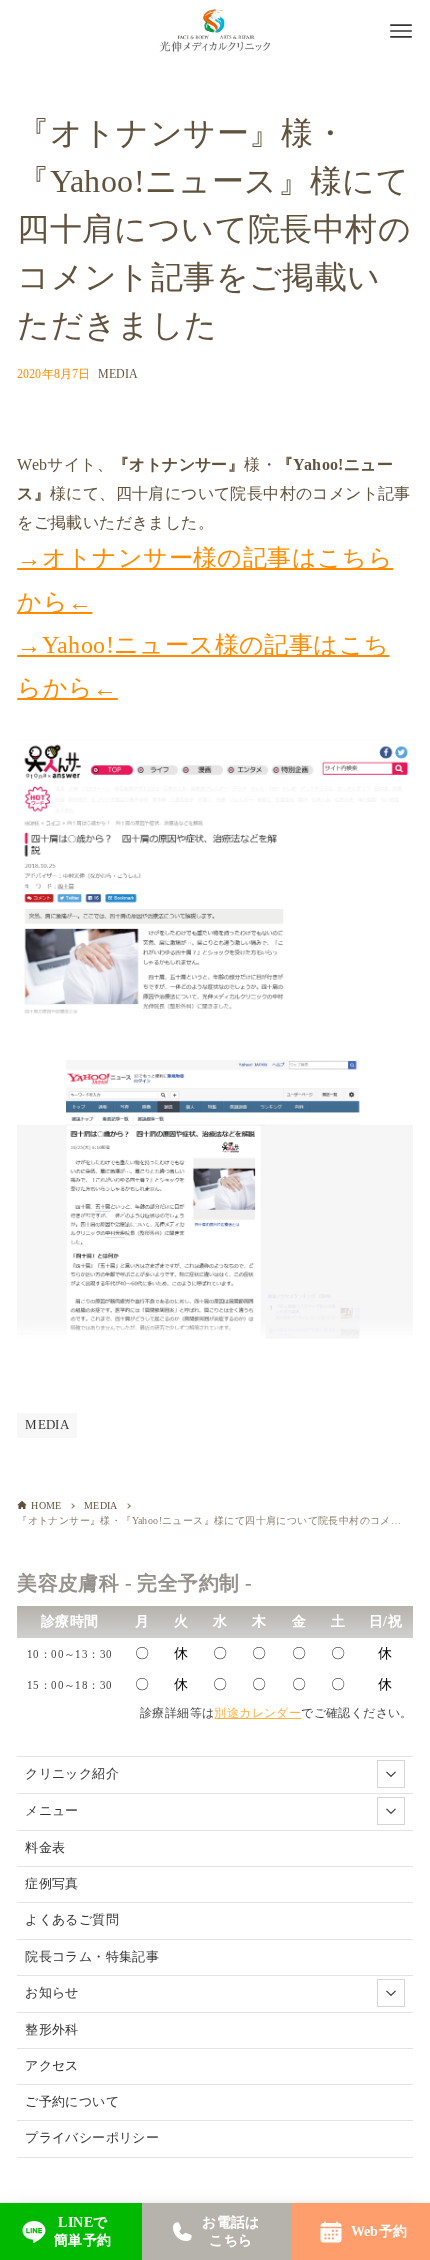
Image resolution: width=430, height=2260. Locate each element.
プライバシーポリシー (92, 2138)
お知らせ (52, 1993)
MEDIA (118, 374)
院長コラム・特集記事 (92, 1957)
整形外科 (52, 2030)
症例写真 (52, 1884)
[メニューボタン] (401, 31)
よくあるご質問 (72, 1920)
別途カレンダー (257, 1713)
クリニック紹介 (72, 1774)
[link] (67, 2231)
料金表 (45, 1848)
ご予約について (72, 2102)
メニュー (52, 1811)
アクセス (52, 2066)
